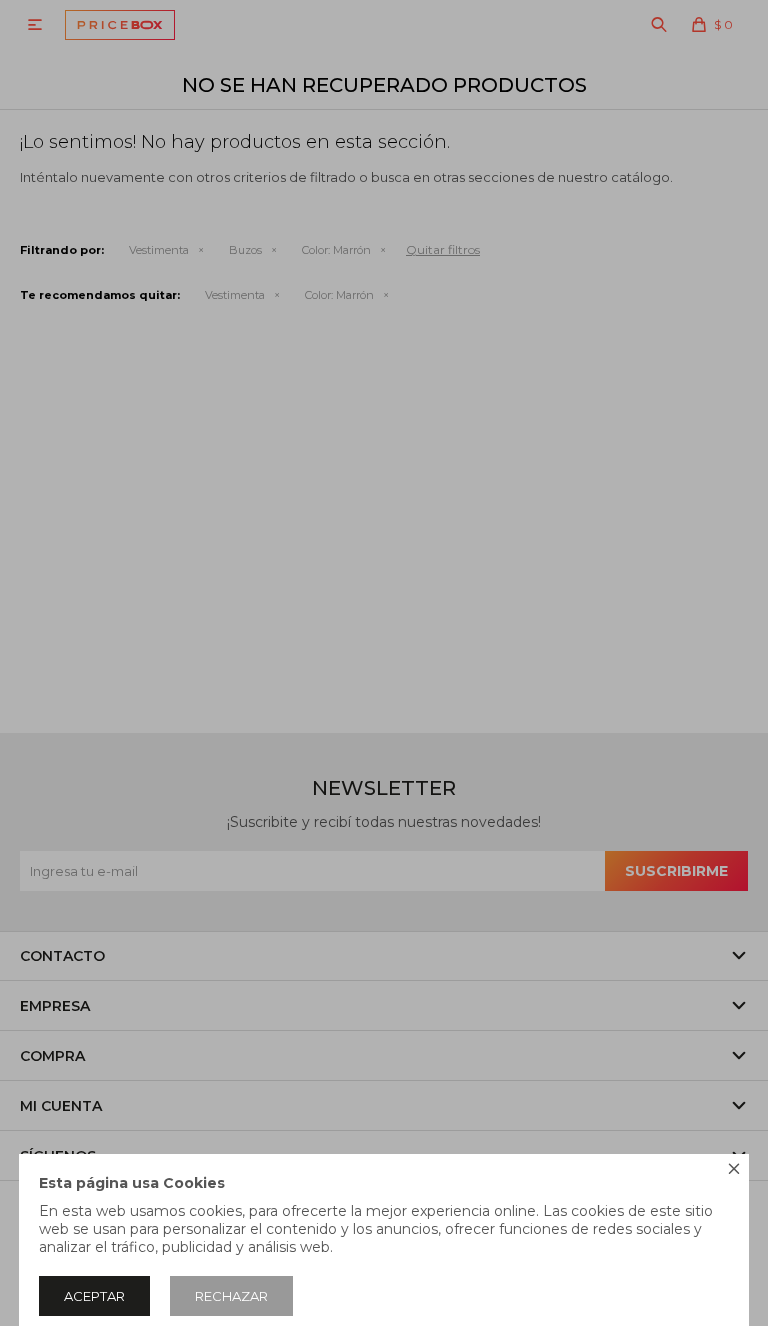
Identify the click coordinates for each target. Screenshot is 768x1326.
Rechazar (231, 1296)
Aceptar (94, 1296)
